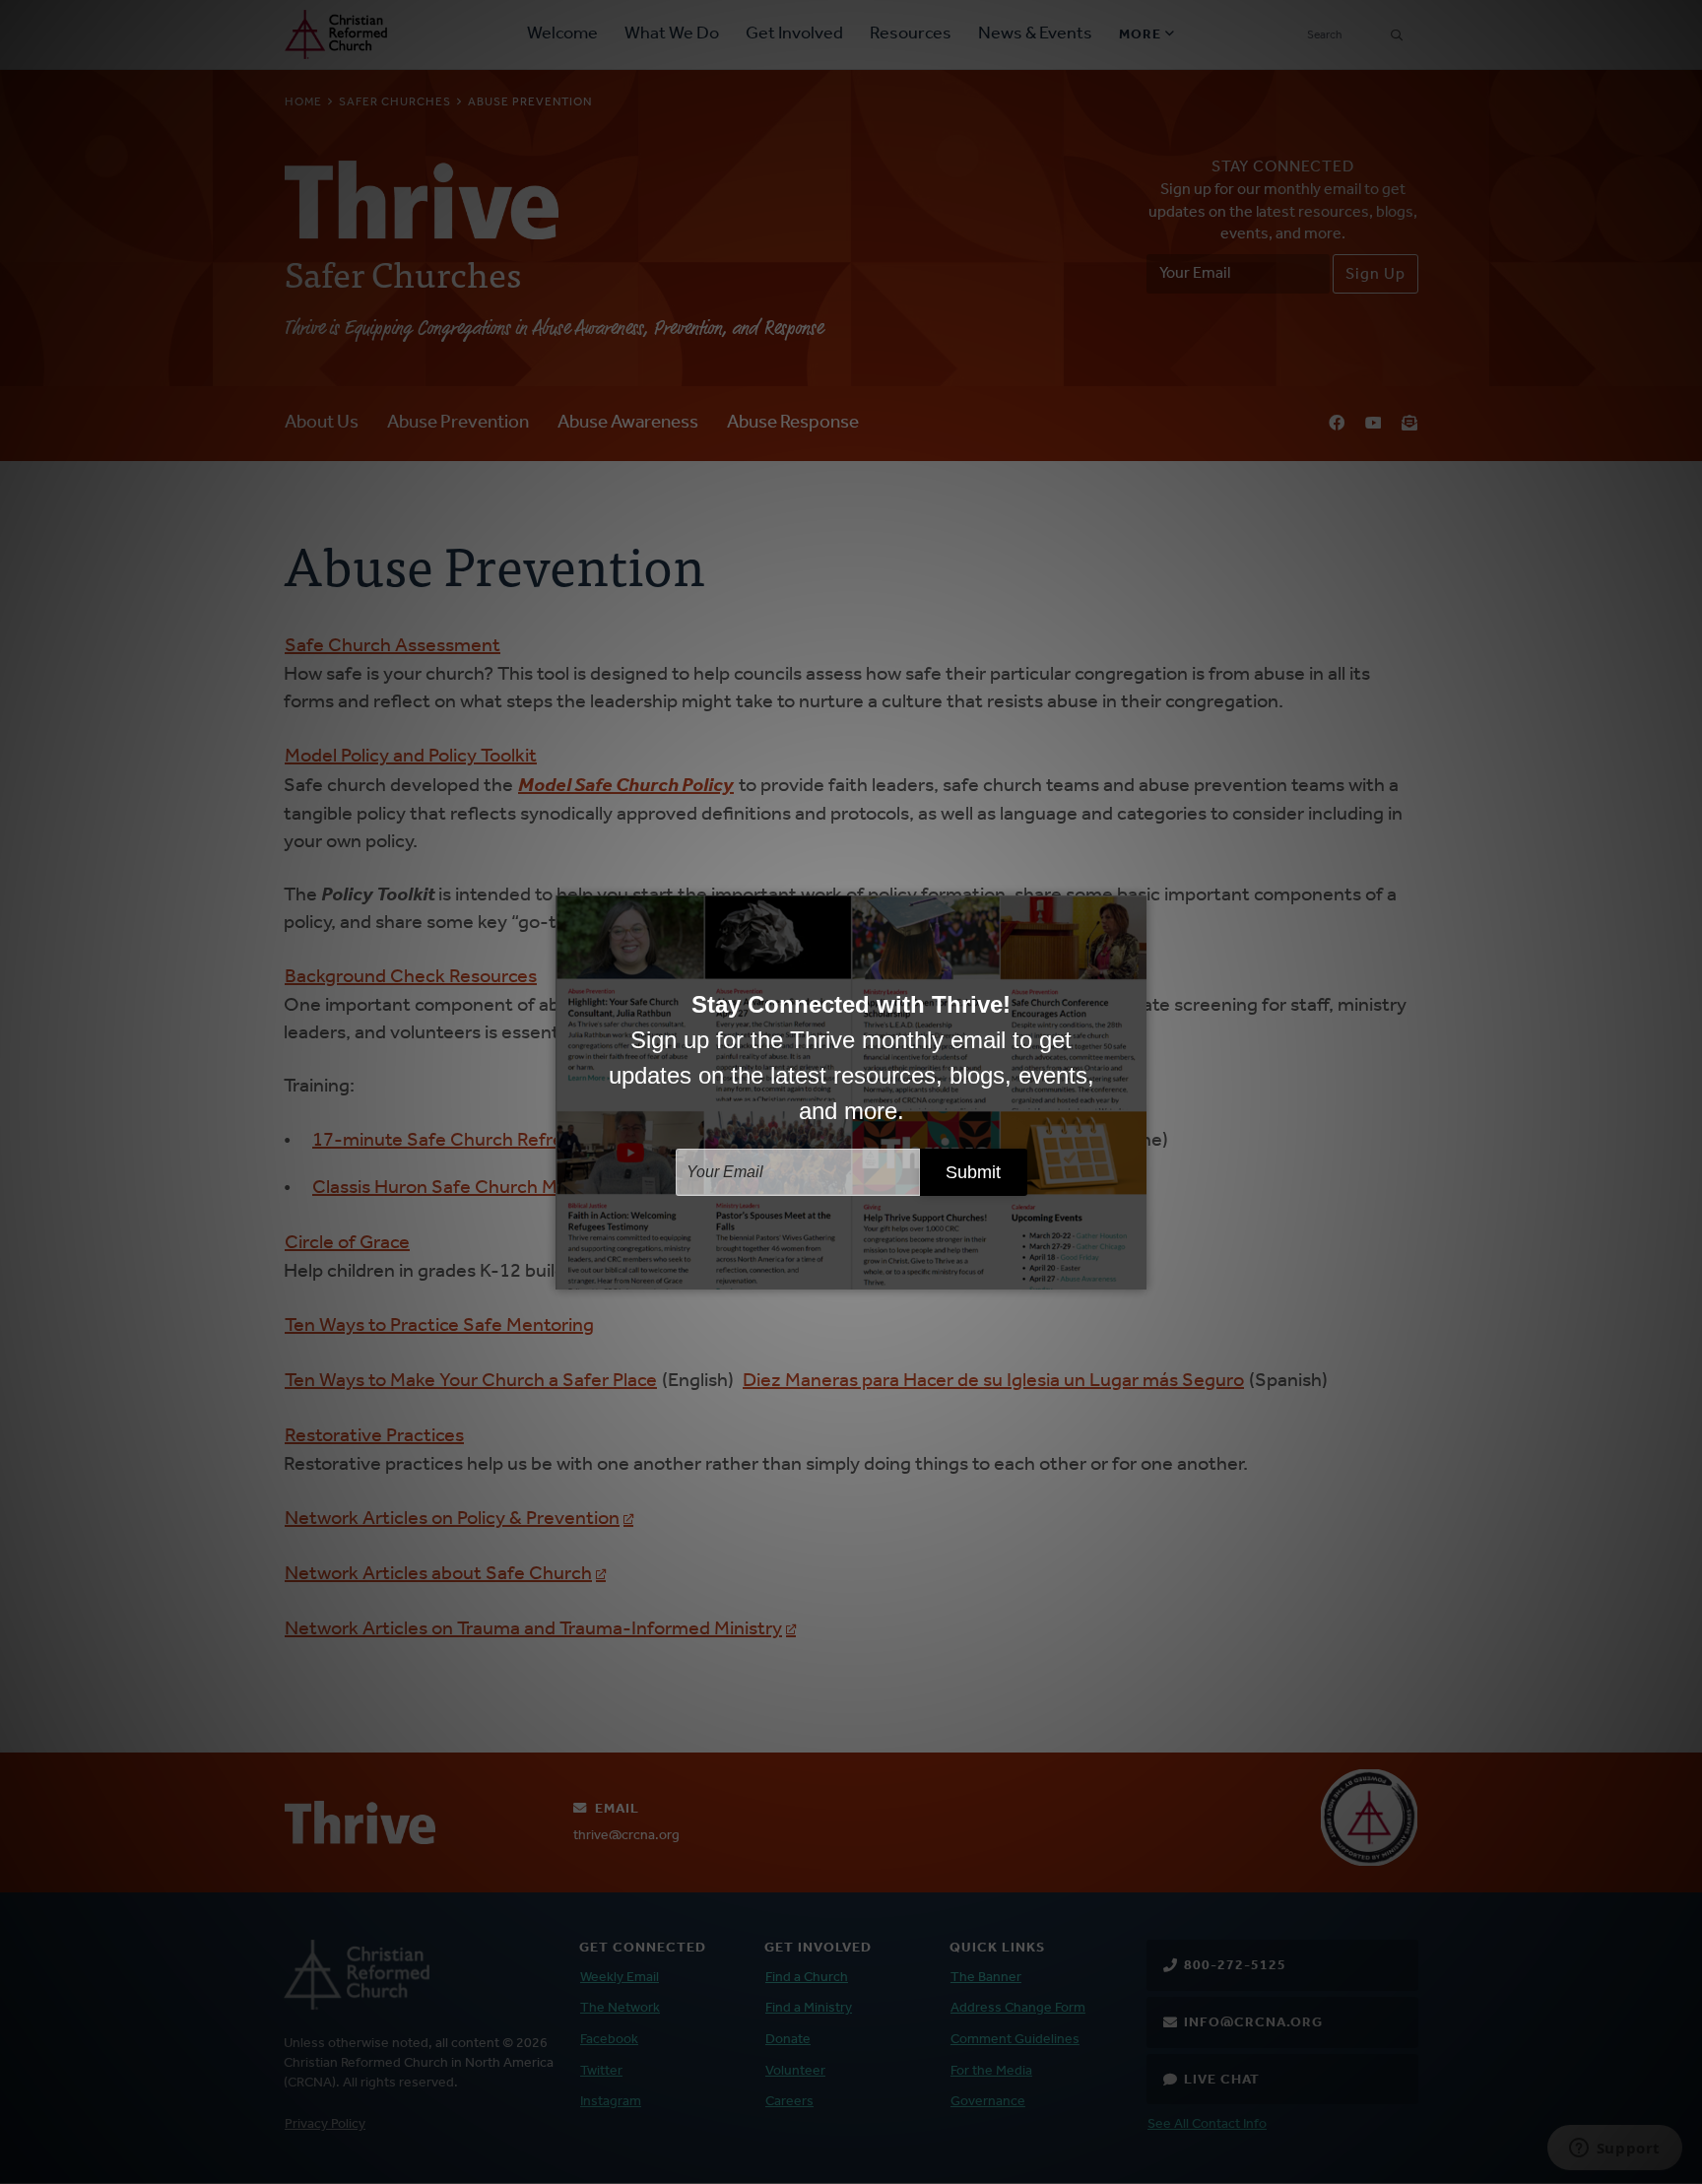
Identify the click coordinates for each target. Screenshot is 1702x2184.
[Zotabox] (1134, 1272)
